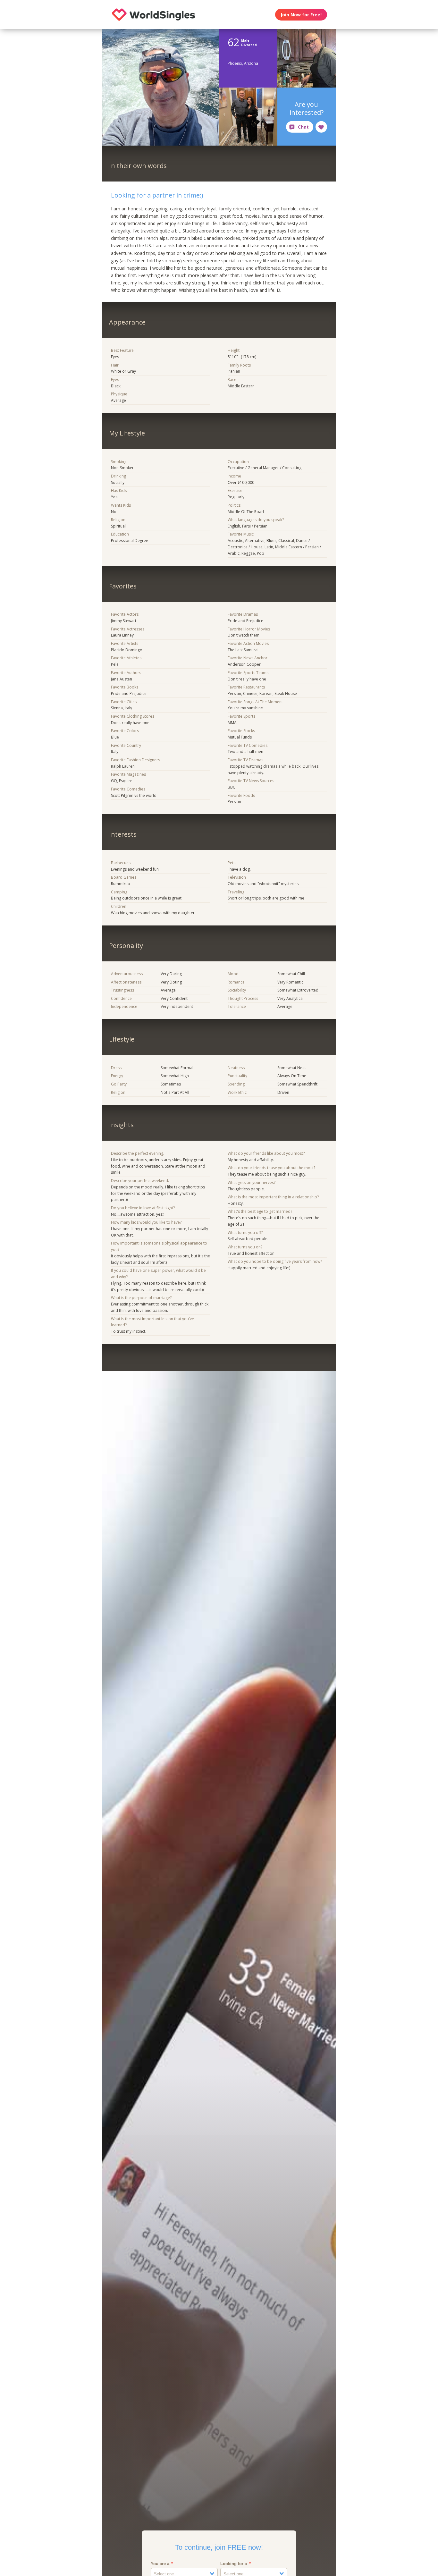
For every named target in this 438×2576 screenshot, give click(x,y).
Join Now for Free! (301, 15)
